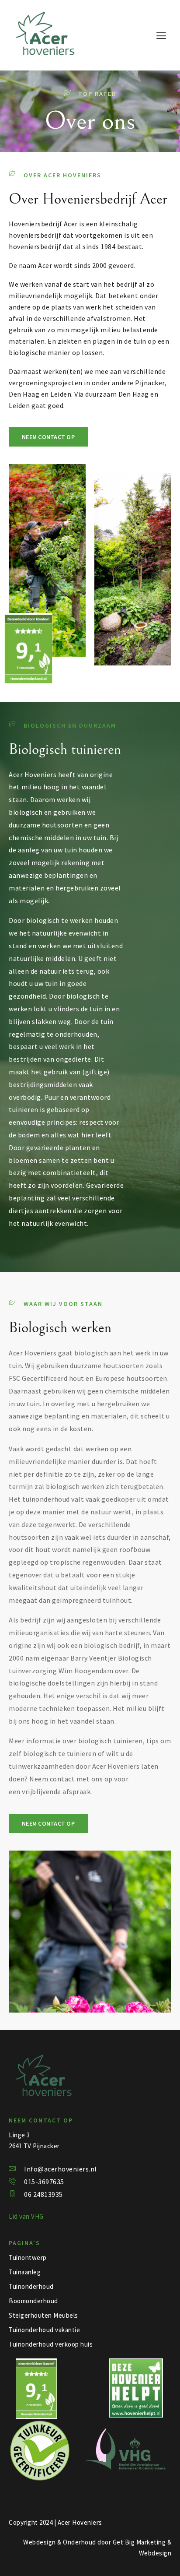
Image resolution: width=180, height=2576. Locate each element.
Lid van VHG (26, 2216)
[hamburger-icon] (161, 36)
